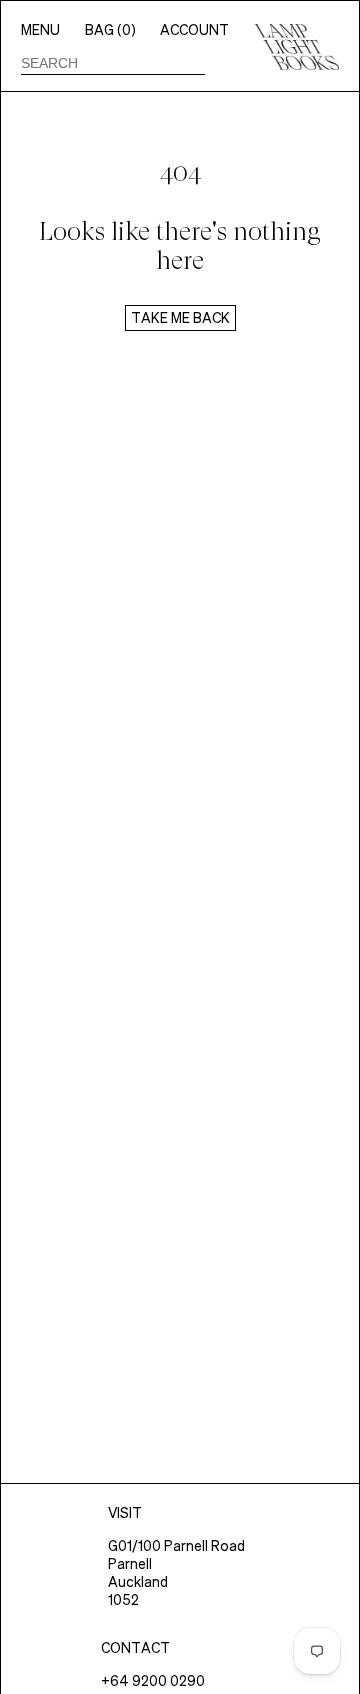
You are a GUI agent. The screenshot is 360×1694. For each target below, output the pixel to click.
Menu (40, 30)
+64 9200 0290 (153, 1681)
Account (194, 30)
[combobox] (113, 63)
